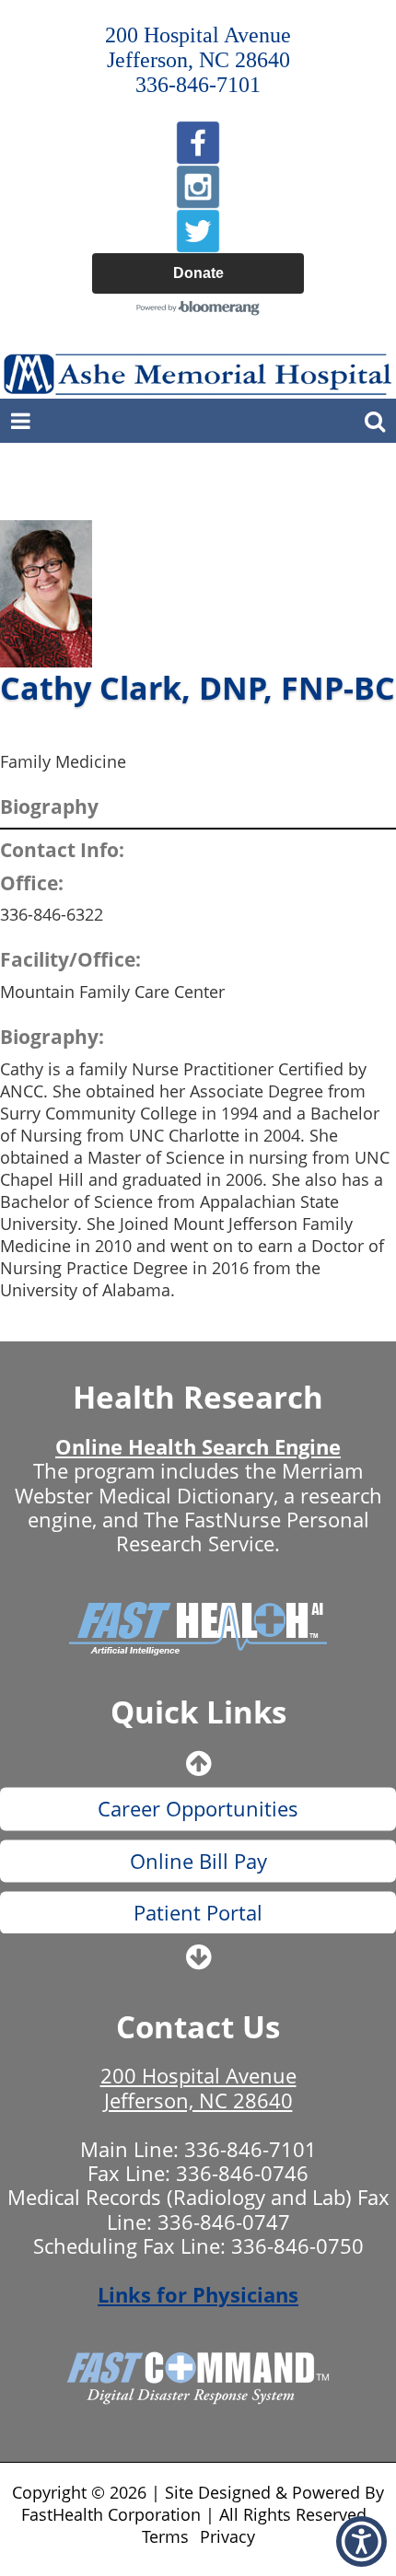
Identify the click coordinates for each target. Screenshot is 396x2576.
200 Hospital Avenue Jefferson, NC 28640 (198, 2087)
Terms (165, 2536)
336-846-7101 (250, 2149)
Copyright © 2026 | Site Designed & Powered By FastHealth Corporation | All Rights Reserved (198, 2503)
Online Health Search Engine (198, 1446)
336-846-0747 (224, 2222)
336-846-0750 (297, 2245)
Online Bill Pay (198, 1826)
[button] (361, 2541)
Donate (198, 273)
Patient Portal (198, 1877)
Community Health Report (198, 1929)
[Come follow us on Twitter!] (198, 231)
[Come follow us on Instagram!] (198, 187)
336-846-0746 (242, 2173)
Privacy (227, 2536)
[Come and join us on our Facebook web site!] (198, 143)
